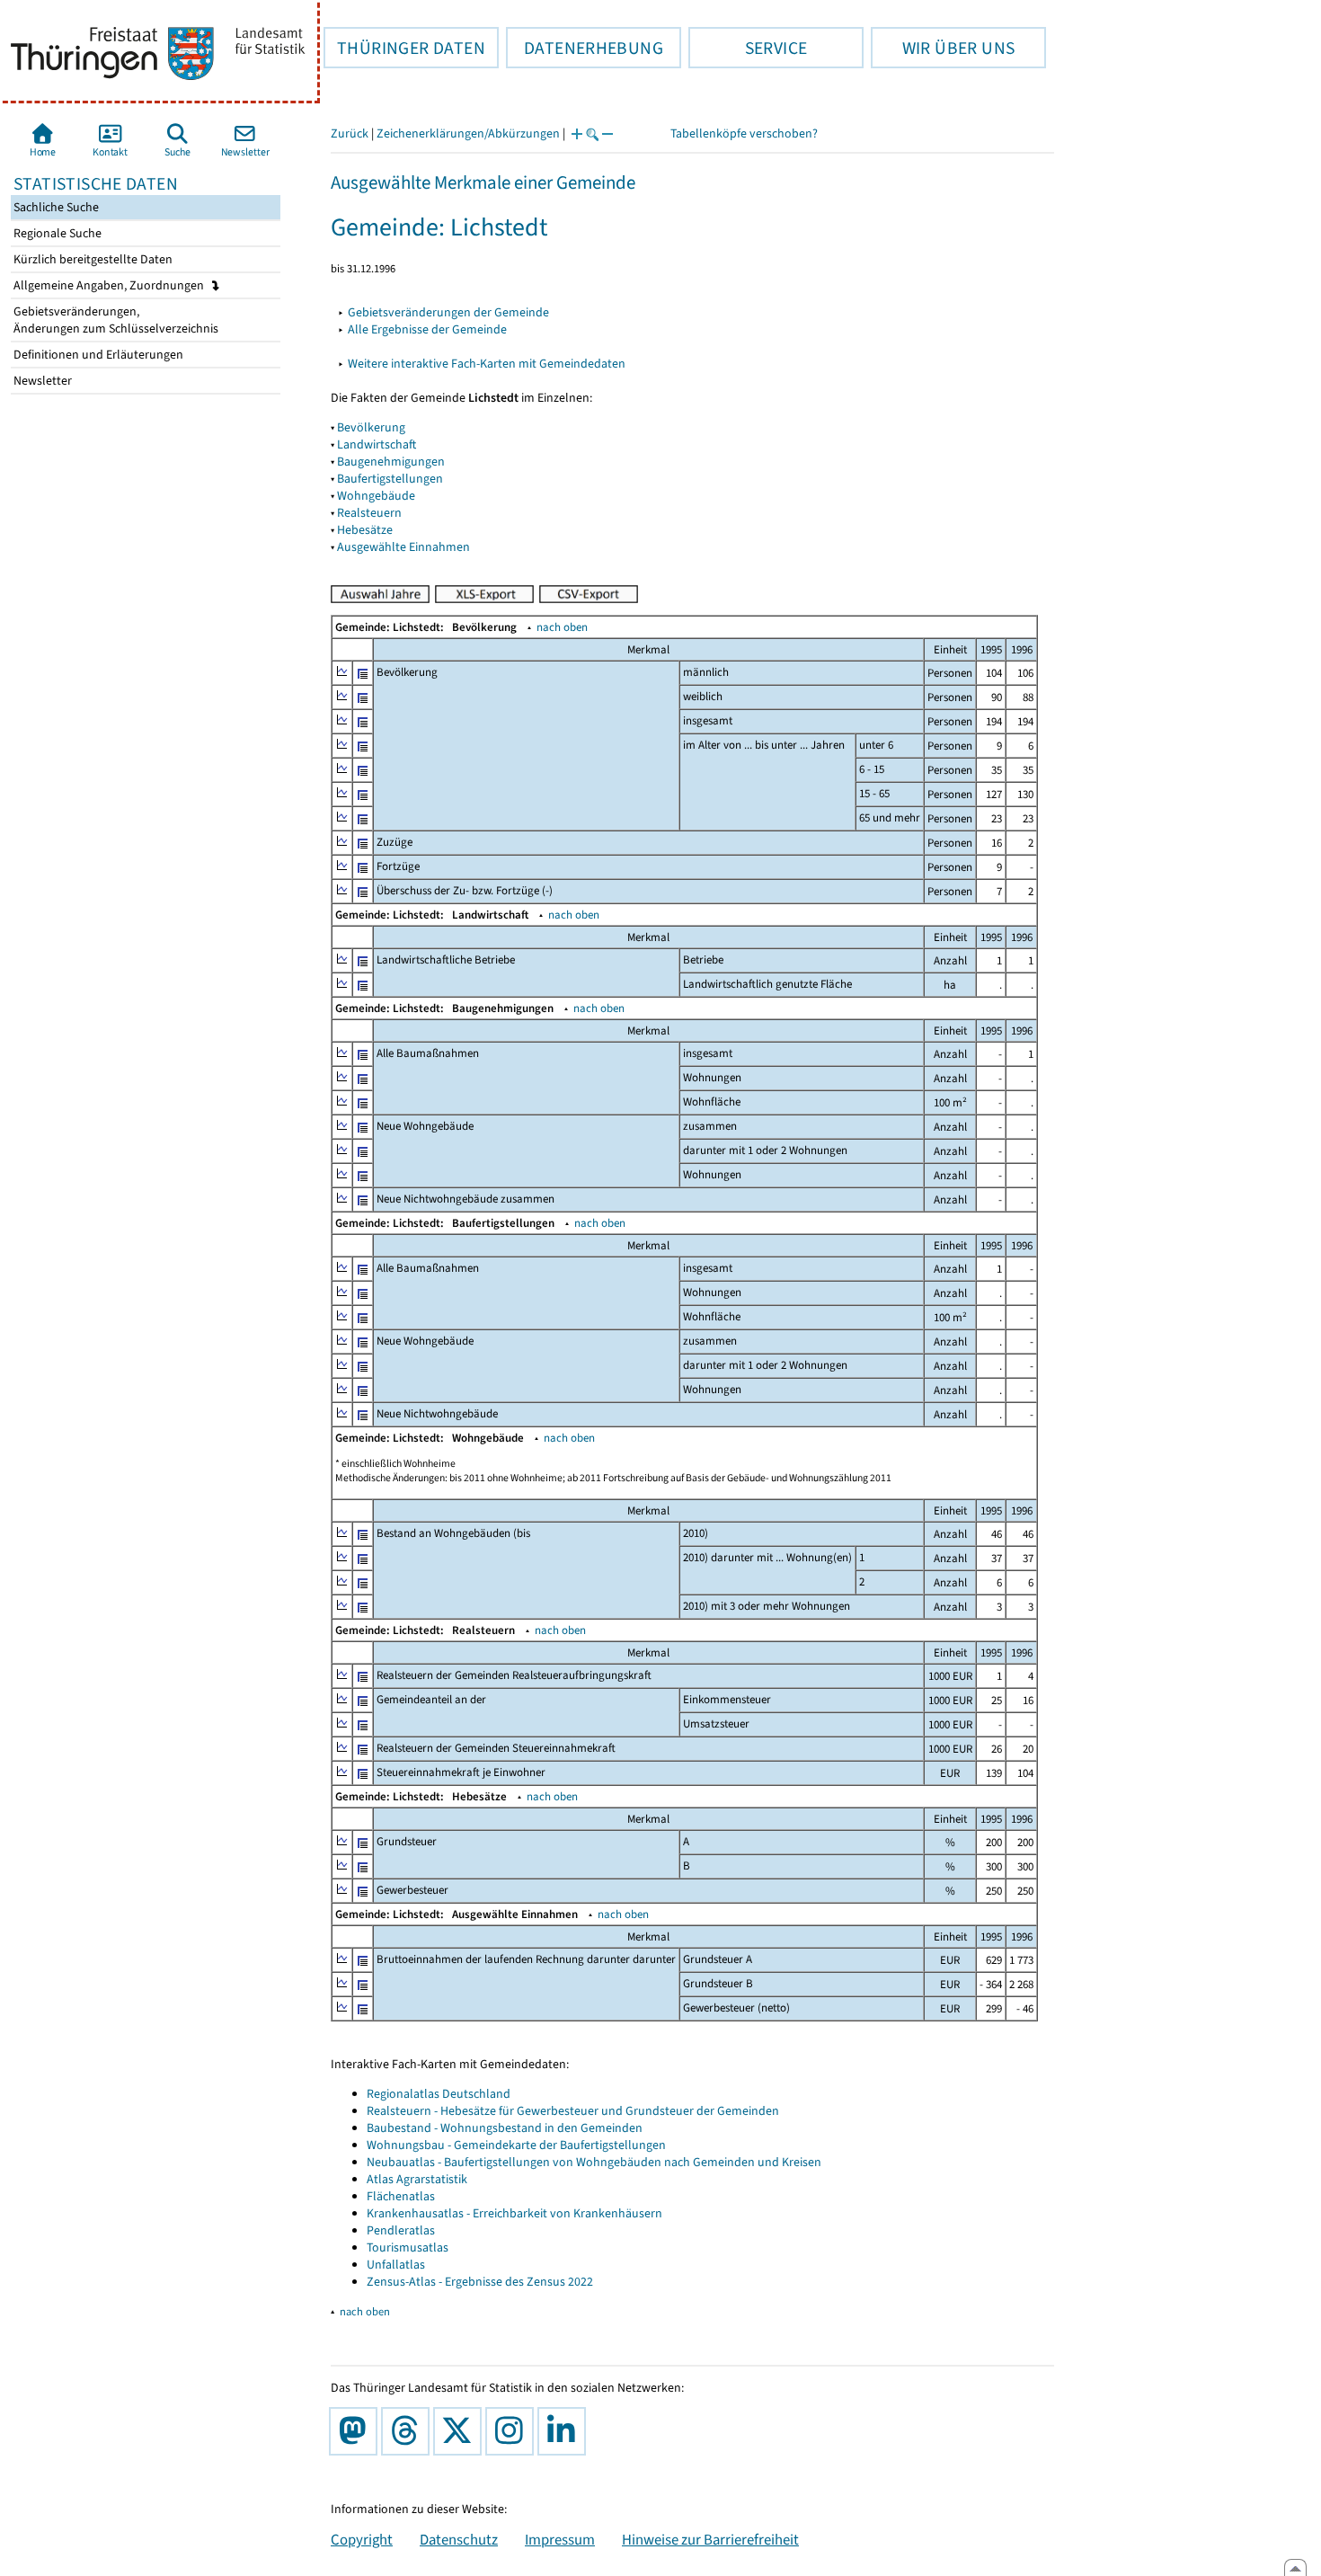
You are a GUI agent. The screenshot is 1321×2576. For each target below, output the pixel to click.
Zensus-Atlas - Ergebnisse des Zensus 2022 (480, 2282)
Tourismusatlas (408, 2247)
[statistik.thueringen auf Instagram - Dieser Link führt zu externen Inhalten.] (513, 2431)
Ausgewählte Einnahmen (403, 547)
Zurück (350, 133)
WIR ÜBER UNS (943, 48)
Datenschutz (459, 2539)
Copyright (362, 2539)
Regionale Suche (56, 233)
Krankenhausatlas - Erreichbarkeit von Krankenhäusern (514, 2213)
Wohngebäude (376, 496)
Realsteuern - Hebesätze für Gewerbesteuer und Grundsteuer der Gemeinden (573, 2111)
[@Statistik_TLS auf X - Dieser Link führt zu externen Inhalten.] (461, 2431)
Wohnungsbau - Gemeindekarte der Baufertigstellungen (516, 2145)
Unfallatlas (396, 2265)
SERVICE (748, 48)
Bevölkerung (371, 427)
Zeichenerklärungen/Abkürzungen (468, 133)
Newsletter (41, 381)
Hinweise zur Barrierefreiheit (710, 2539)
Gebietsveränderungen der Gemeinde (448, 312)
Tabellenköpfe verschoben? (744, 133)
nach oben (562, 627)
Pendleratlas (401, 2230)
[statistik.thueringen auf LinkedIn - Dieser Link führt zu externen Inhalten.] (565, 2431)
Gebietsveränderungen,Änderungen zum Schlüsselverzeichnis (115, 320)
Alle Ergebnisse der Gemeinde (427, 329)
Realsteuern (369, 513)
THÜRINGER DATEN (404, 48)
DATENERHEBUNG (585, 48)
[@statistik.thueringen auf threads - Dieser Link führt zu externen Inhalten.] (409, 2431)
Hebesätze (365, 530)
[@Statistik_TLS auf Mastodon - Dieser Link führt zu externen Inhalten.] (357, 2431)
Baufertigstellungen (390, 479)
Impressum (560, 2539)
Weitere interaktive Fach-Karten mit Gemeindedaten (487, 364)
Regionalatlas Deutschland (439, 2094)
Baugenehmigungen (391, 462)
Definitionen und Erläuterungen (97, 355)
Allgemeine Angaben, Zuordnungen (110, 285)
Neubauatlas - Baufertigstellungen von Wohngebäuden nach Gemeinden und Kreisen (594, 2162)
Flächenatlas (401, 2196)
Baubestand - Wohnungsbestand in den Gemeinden (505, 2128)
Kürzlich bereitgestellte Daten (92, 259)
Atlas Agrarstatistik (417, 2179)
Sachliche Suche (55, 207)
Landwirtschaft (377, 444)
